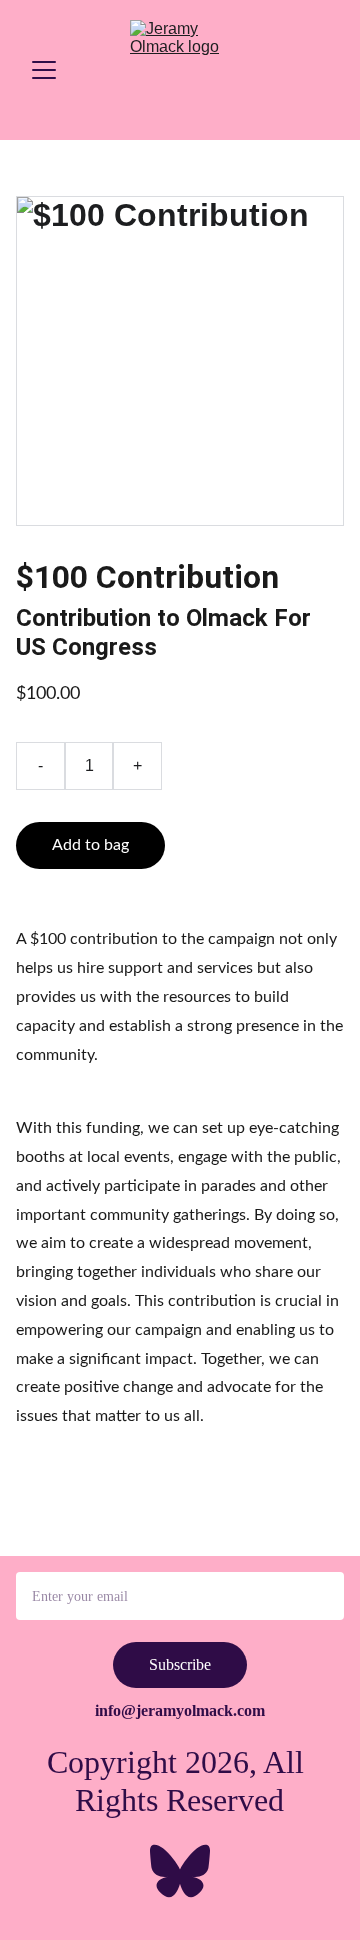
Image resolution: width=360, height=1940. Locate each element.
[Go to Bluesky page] (180, 1871)
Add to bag (90, 845)
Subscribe (180, 1664)
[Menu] (44, 70)
